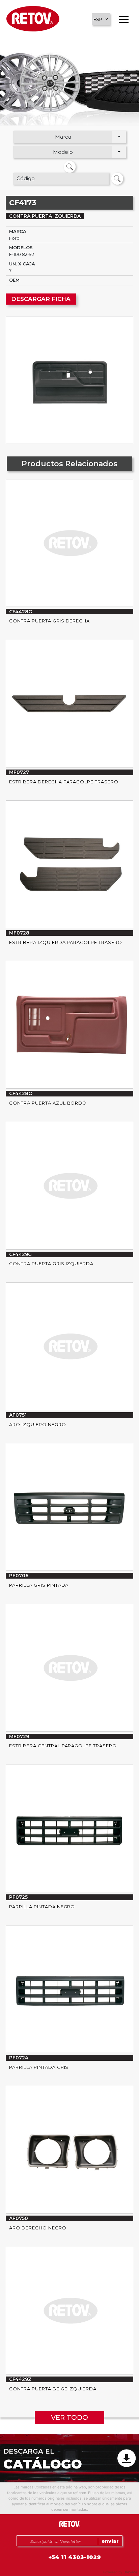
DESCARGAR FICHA (41, 299)
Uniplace (130, 2572)
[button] (101, 19)
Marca (63, 137)
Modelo (63, 152)
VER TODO (69, 2417)
